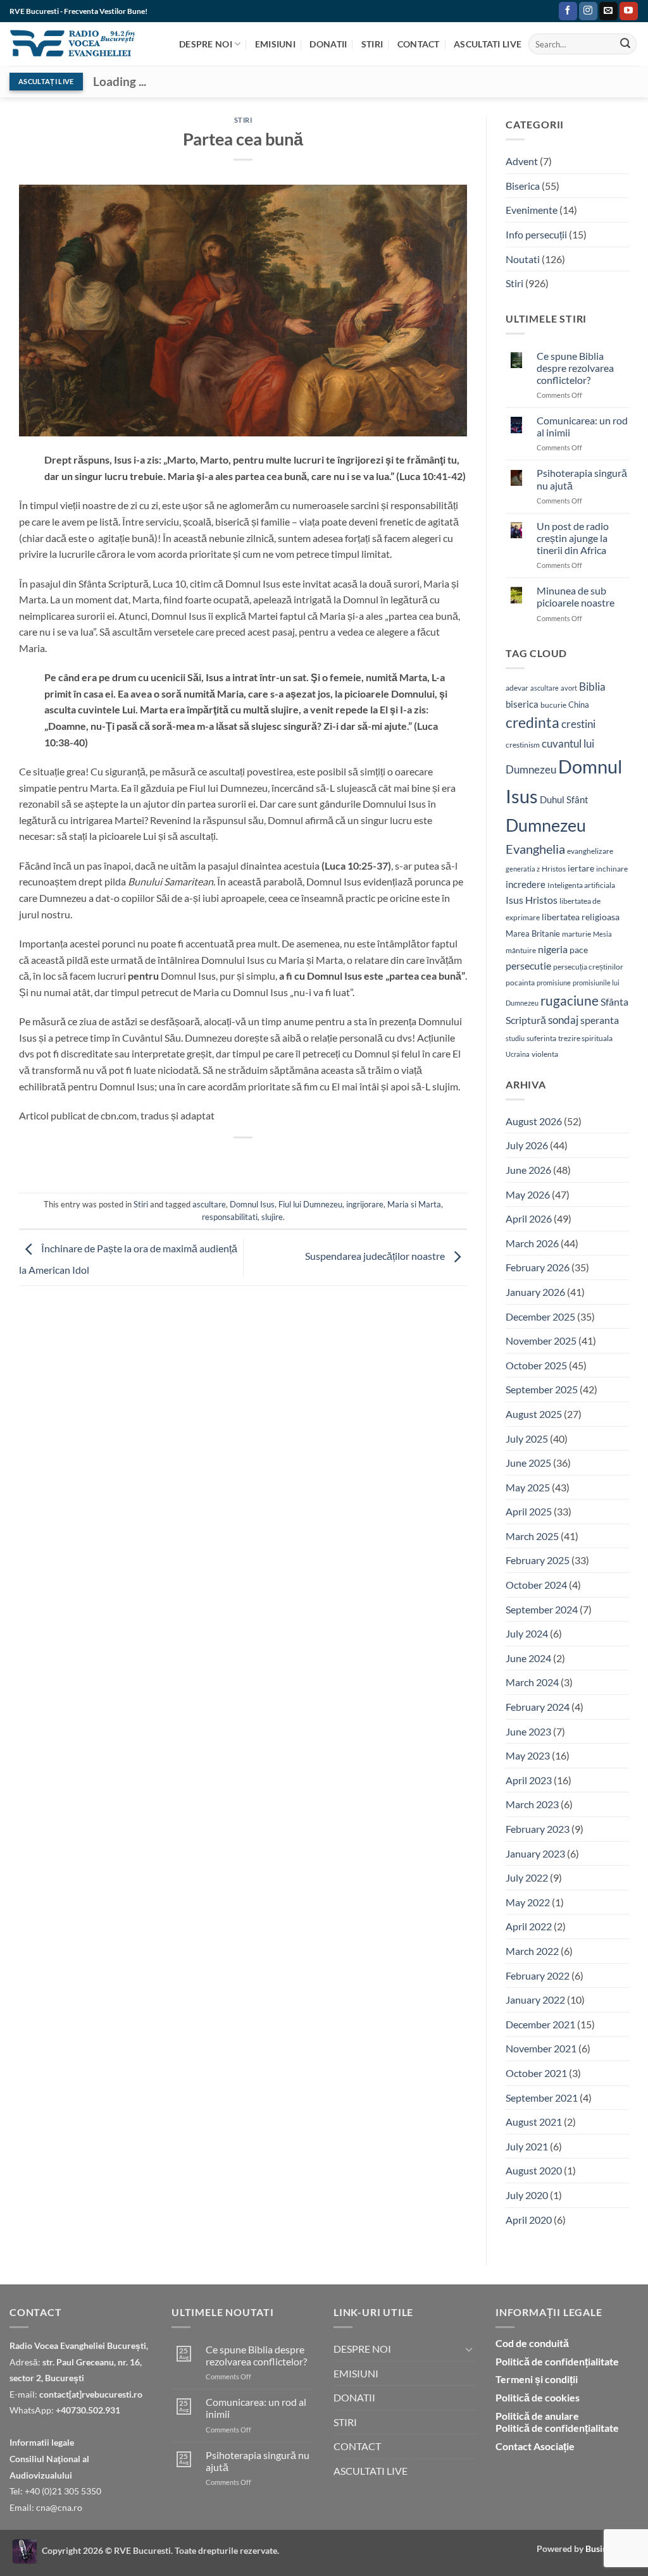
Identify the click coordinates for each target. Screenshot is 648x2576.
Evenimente (532, 210)
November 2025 (541, 1340)
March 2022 (532, 1951)
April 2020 (529, 2220)
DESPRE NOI (206, 44)
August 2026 (534, 1121)
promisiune (554, 983)
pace (579, 950)
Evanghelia (535, 849)
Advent (522, 161)
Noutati (523, 259)
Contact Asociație (535, 2446)
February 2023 (538, 1829)
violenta (545, 1054)
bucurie (553, 705)
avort (569, 688)
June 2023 (528, 1731)
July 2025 (527, 1439)
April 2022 (529, 1926)
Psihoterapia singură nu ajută (582, 479)
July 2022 (527, 1877)
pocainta (520, 983)
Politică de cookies (538, 2397)
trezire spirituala (585, 1038)
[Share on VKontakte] (266, 1159)
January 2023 (535, 1853)
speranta (600, 1020)
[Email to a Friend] (221, 1159)
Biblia (592, 687)
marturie (576, 934)
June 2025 (528, 1463)
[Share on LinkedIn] (290, 1159)
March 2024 (532, 1682)
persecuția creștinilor (588, 967)
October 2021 (536, 2073)
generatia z (523, 869)
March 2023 (532, 1804)
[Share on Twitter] (198, 1159)
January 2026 (535, 1292)
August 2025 (534, 1414)
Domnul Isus (252, 1204)
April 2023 (529, 1780)
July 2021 (527, 2146)
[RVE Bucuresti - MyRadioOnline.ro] (25, 2550)
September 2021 (542, 2098)
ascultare (209, 1204)
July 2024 (527, 1633)
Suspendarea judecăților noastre (376, 1256)
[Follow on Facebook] (568, 11)
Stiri (243, 120)
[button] (547, 11)
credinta (533, 723)
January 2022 (535, 2000)
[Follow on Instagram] (588, 11)
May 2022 (528, 1902)
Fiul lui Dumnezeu (310, 1204)
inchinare (612, 868)
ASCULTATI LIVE (488, 44)
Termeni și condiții (537, 2379)
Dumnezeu (546, 825)
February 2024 (538, 1707)
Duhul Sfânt (564, 799)
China (579, 705)
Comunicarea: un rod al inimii (582, 426)
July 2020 (527, 2195)
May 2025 (528, 1487)
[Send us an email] (608, 11)
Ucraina (518, 1054)
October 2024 (536, 1585)
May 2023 (528, 1755)
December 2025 (540, 1316)
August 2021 (534, 2122)
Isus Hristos (532, 900)
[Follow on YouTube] (629, 11)
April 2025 (529, 1511)
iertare (581, 868)
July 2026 (527, 1145)
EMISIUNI (275, 44)
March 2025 (532, 1536)
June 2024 (528, 1658)
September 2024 (542, 1609)
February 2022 (538, 1975)
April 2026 (529, 1218)
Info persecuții (536, 234)
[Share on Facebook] (175, 1159)
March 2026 (532, 1243)
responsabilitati (230, 1217)
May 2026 (528, 1194)
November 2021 (541, 2048)
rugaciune (570, 1001)
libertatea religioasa (581, 917)
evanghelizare (590, 851)
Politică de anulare (537, 2416)
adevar (517, 688)
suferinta (541, 1038)
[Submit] (625, 44)
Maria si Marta (414, 1204)
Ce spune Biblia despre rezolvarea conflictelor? (575, 368)
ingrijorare (365, 1204)
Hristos (554, 869)
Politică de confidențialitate (557, 2361)
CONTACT (419, 44)
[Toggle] (469, 2349)
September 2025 (542, 1389)
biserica (522, 704)
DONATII (328, 44)
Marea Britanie (533, 934)
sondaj (563, 1020)
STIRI (372, 44)
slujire (272, 1217)
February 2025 (538, 1560)
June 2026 (528, 1170)
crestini (578, 724)
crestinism (523, 745)
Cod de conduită (532, 2343)
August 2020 (534, 2170)
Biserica (523, 186)
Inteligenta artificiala (581, 885)
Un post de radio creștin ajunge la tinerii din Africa (573, 538)
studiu (515, 1038)
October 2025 (536, 1365)
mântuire (521, 950)
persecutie (528, 965)
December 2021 (540, 2024)
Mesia (602, 934)
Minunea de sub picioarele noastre (576, 596)
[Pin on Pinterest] (243, 1159)
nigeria (553, 949)
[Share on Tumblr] (312, 1159)
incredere (526, 884)
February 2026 (538, 1267)
